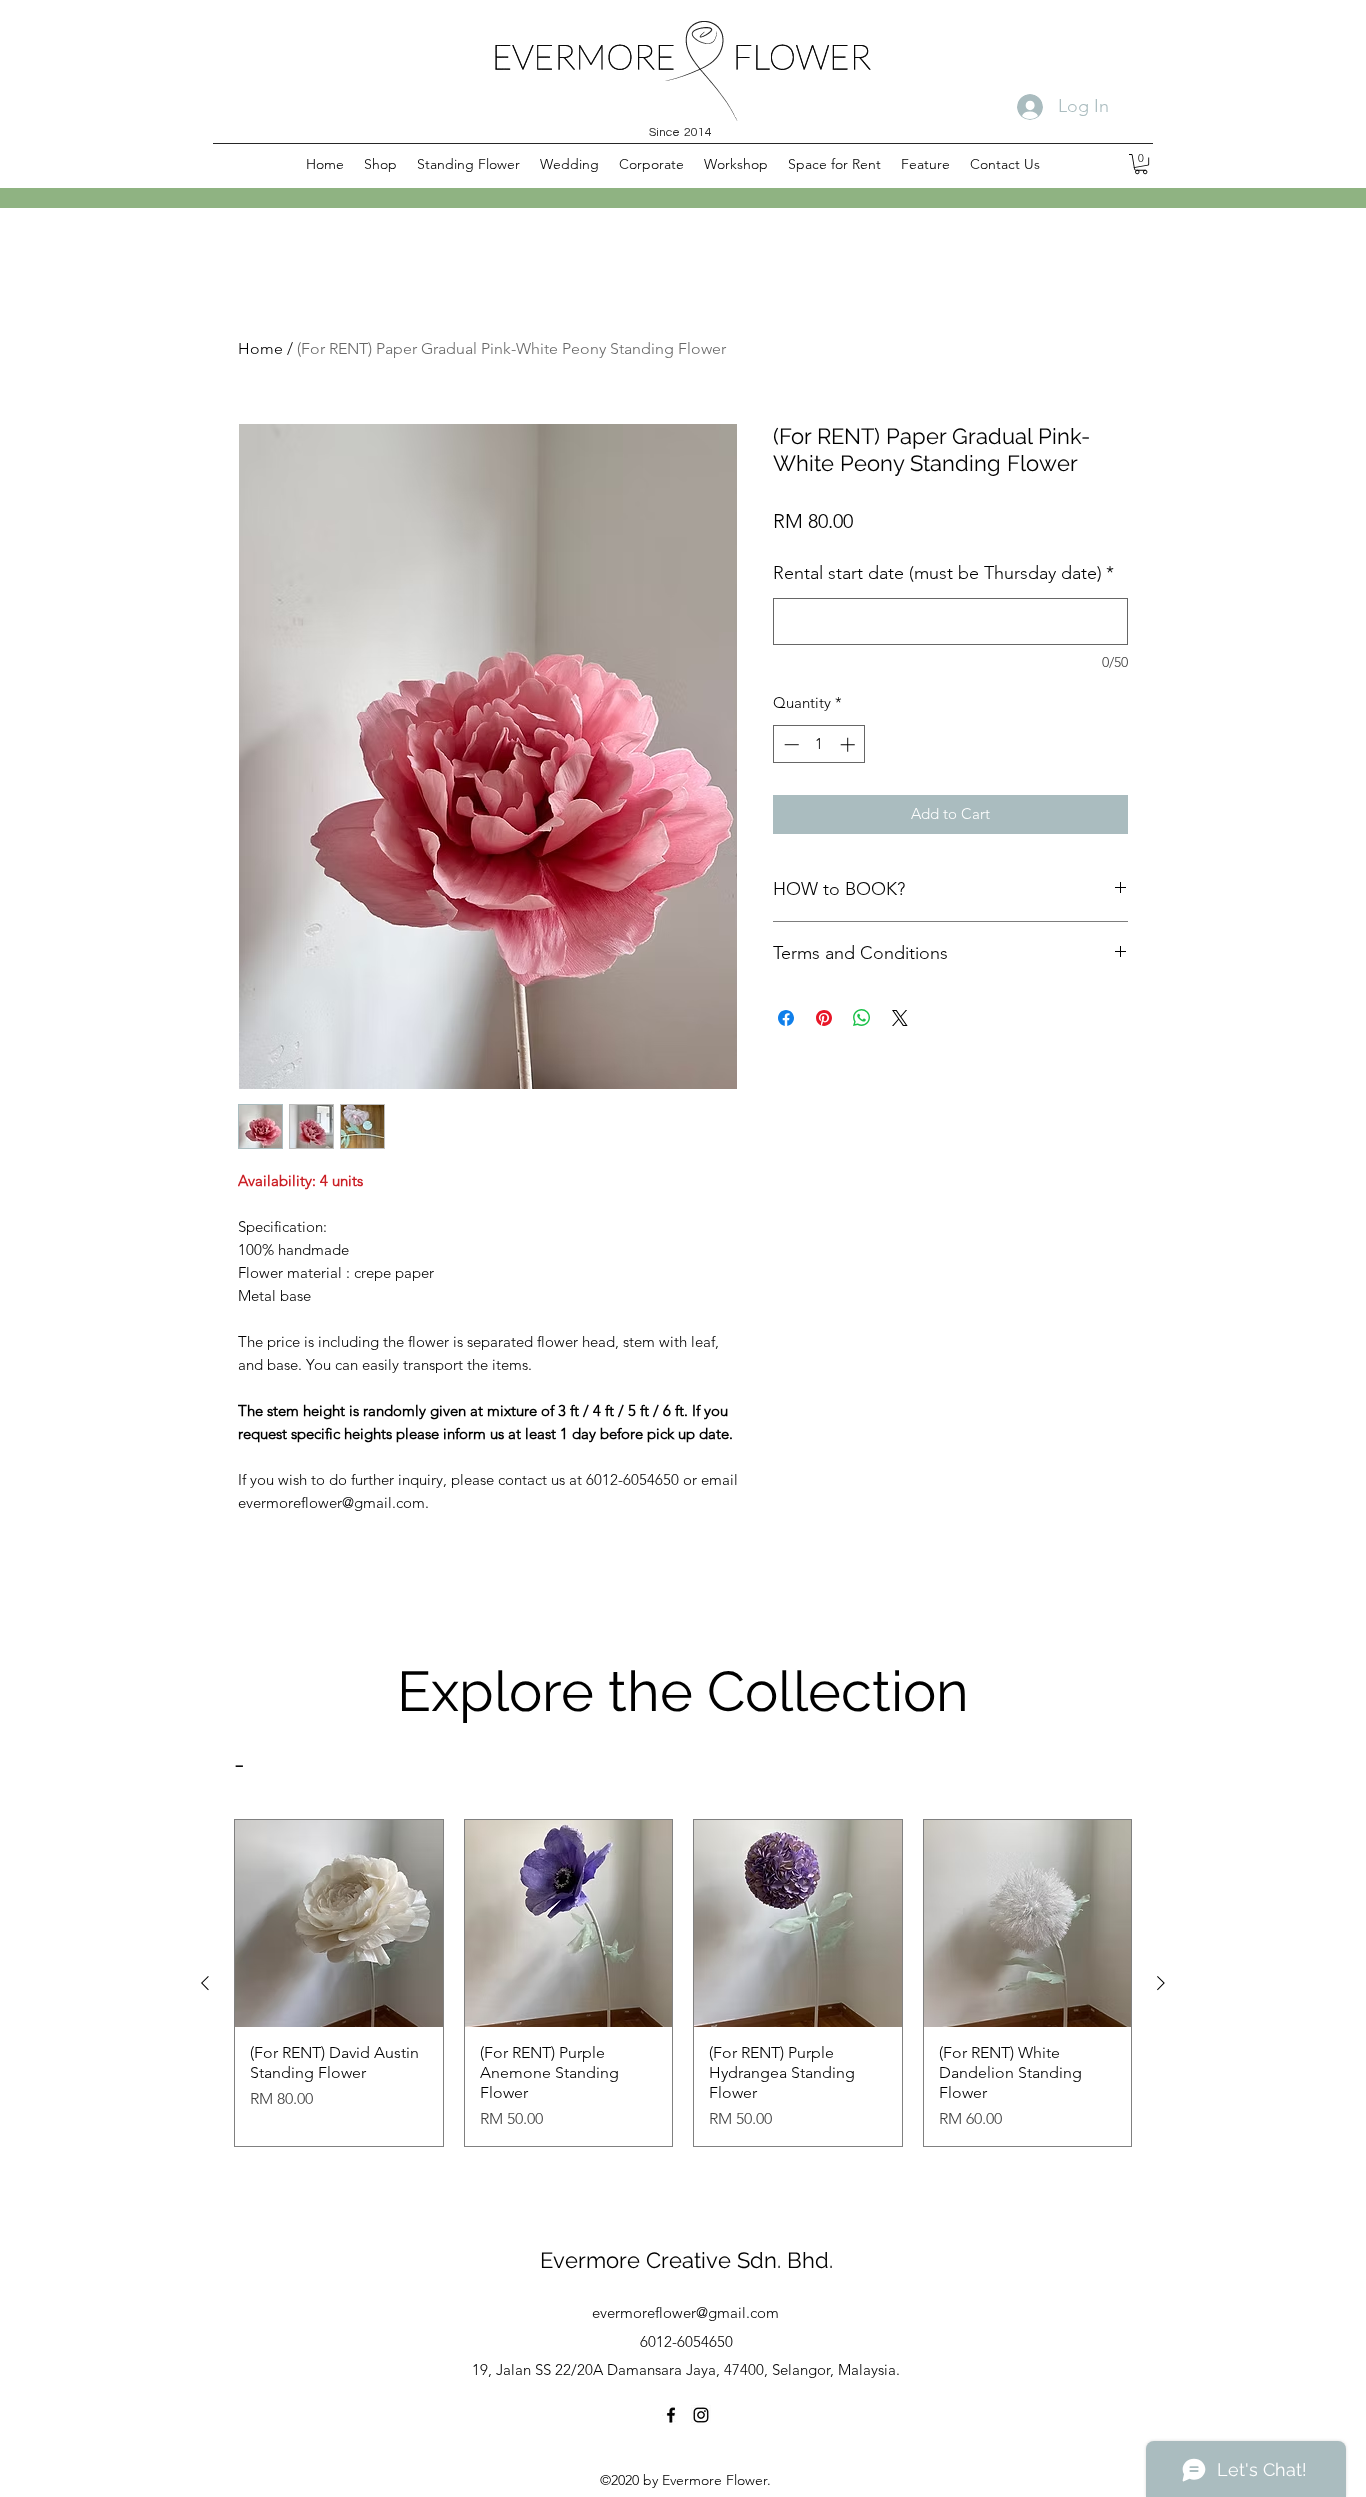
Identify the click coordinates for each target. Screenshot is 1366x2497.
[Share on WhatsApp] (862, 1018)
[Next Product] (1161, 1983)
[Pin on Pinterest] (824, 1018)
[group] (683, 1983)
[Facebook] (671, 2415)
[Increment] (849, 744)
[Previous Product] (205, 1983)
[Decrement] (789, 744)
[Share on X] (900, 1018)
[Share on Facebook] (786, 1018)
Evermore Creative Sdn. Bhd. (686, 2260)
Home (260, 348)
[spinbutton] (819, 744)
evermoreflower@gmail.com (685, 2312)
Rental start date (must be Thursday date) (943, 573)
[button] (380, 164)
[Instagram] (701, 2415)
